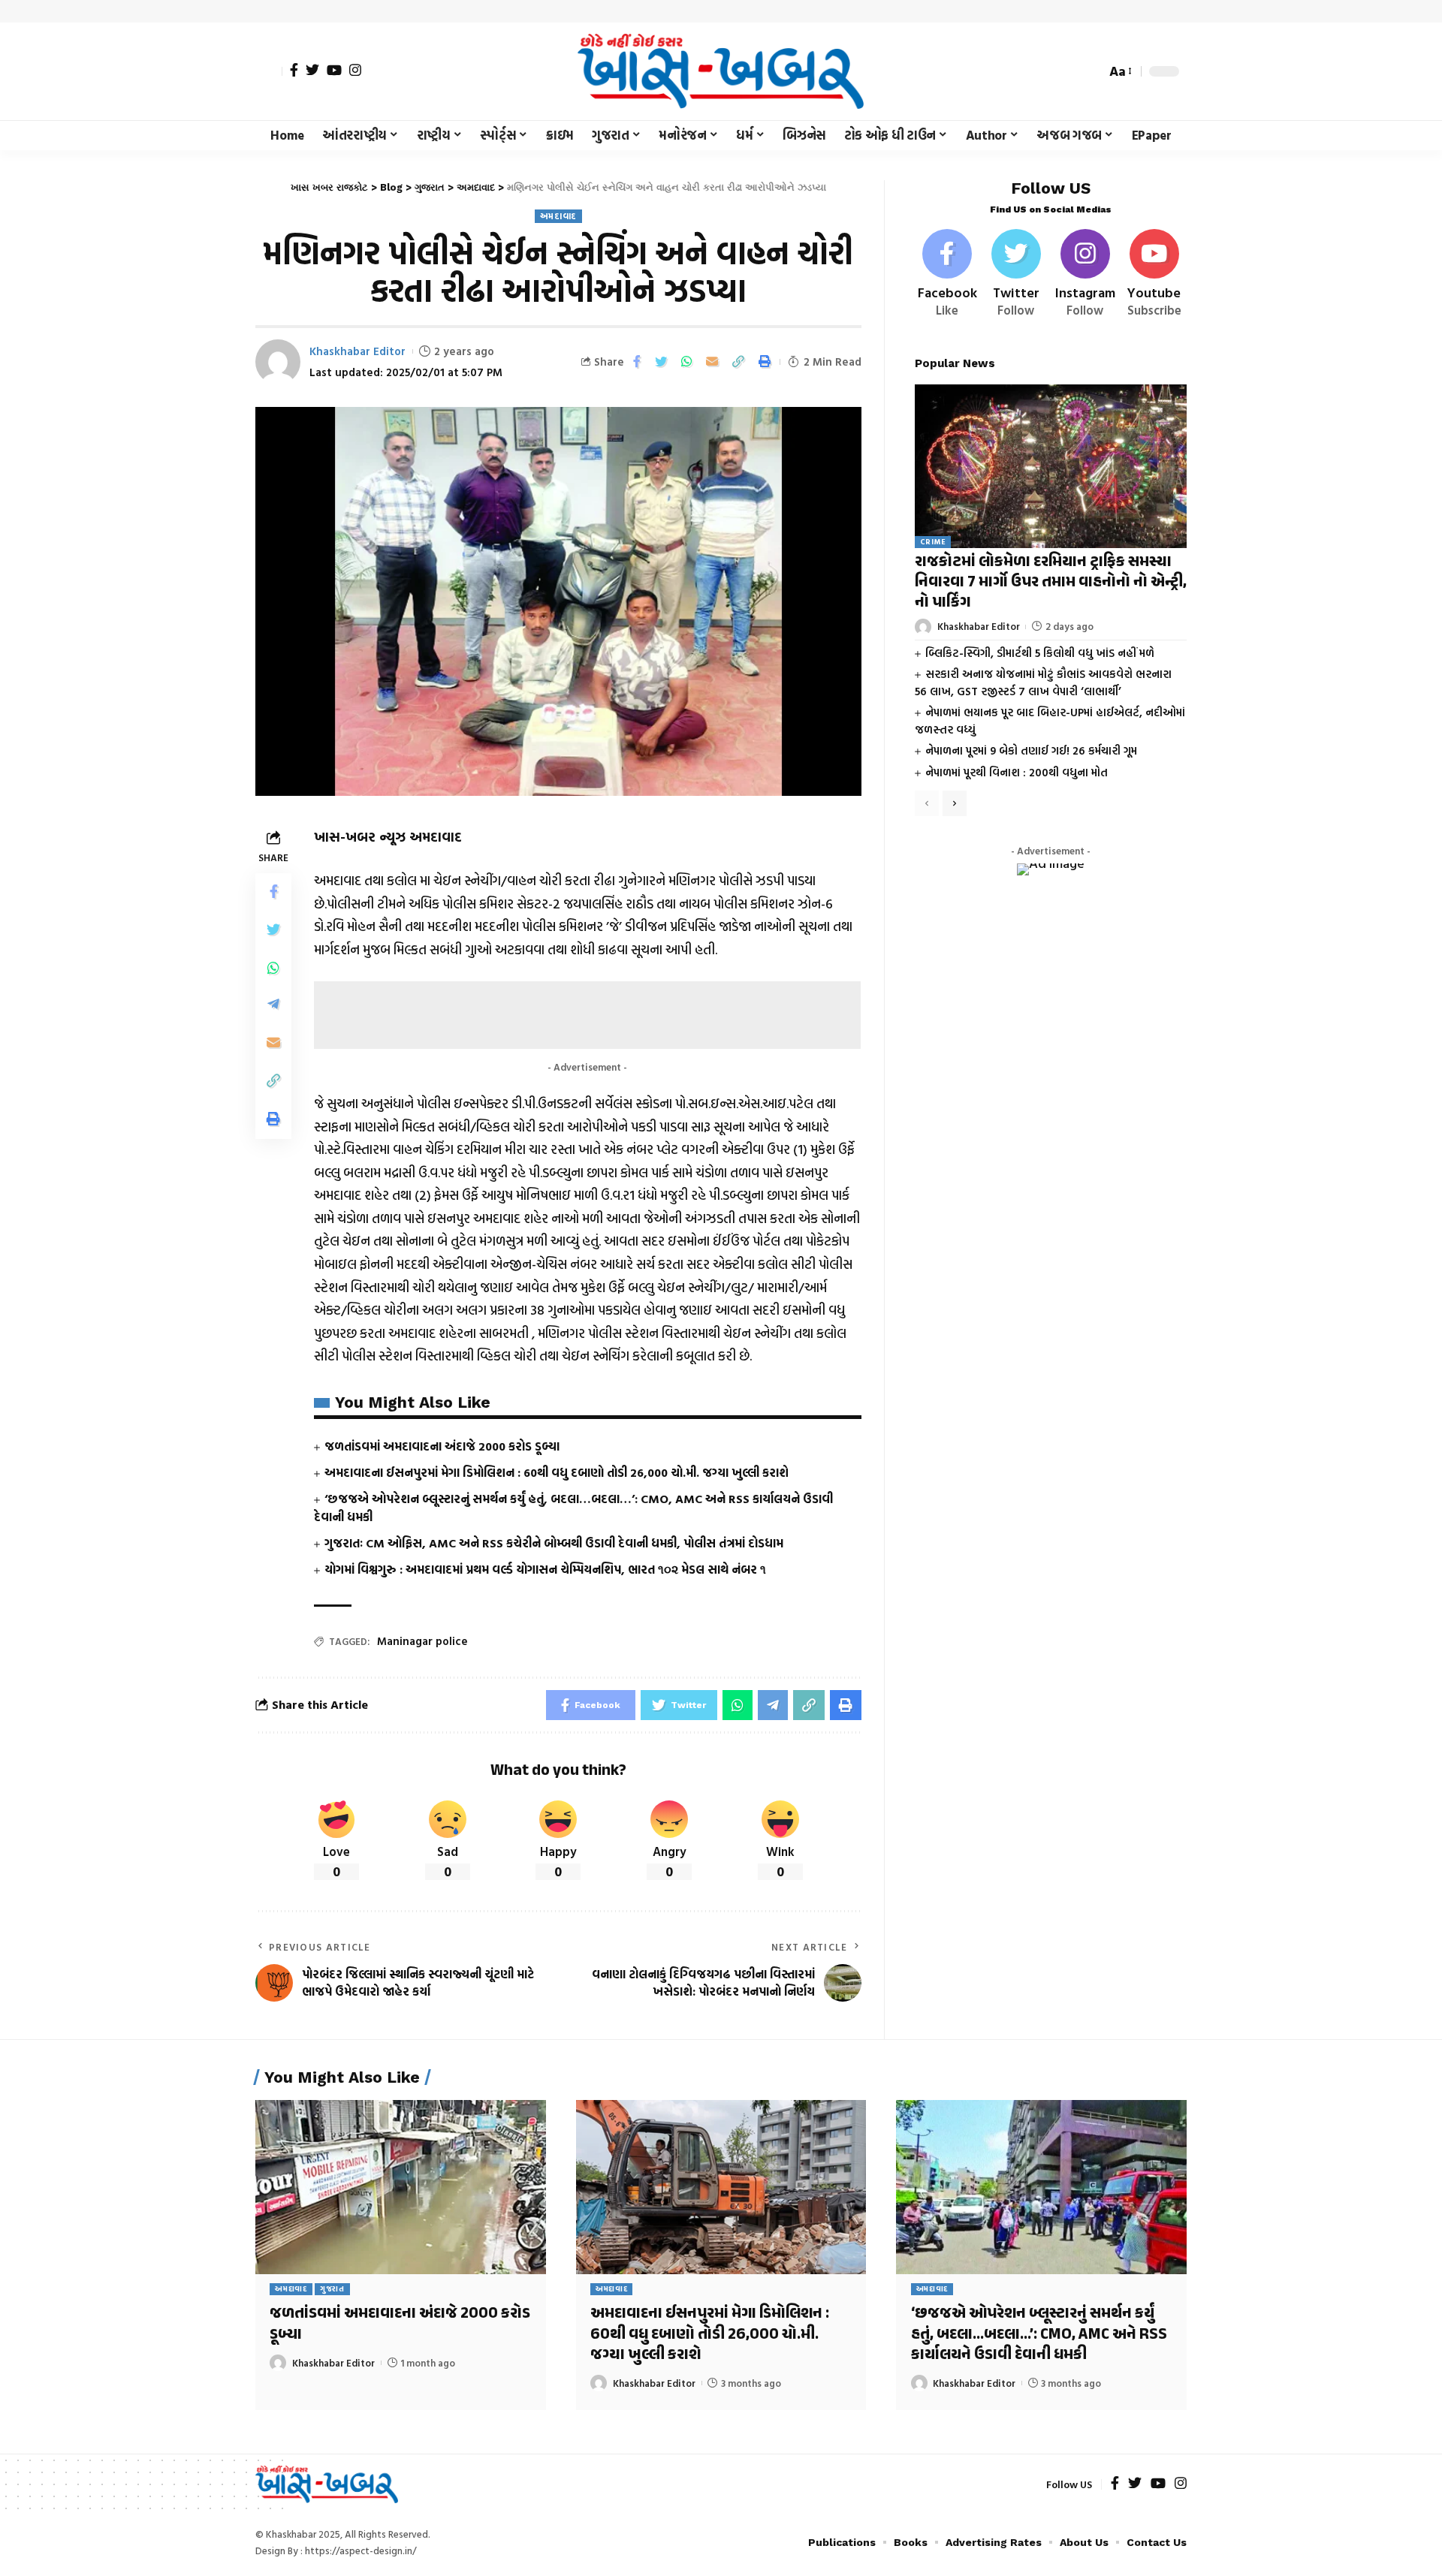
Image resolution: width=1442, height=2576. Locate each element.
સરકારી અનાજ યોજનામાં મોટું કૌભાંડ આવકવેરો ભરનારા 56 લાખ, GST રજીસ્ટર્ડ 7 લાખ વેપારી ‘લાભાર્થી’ (1043, 682)
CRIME (933, 542)
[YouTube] (334, 70)
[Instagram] (355, 70)
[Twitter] (312, 70)
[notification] (1068, 71)
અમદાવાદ (559, 216)
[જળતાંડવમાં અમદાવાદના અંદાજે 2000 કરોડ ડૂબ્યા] (401, 2187)
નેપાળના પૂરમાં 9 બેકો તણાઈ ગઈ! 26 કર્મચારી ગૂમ (1031, 750)
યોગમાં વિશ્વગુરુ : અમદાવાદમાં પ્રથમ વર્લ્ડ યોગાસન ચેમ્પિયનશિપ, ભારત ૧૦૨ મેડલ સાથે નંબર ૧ (545, 1569)
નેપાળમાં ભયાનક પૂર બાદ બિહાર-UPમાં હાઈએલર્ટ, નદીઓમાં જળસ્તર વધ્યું (1050, 721)
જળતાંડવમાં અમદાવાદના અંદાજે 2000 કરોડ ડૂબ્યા (442, 1446)
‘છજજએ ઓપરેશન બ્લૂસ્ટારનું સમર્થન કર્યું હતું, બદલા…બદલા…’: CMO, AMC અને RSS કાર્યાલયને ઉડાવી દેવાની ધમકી (1039, 2335)
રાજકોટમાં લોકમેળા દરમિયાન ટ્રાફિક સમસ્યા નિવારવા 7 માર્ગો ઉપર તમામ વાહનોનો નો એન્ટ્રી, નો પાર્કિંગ (1051, 583)
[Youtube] (1154, 274)
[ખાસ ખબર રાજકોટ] (721, 71)
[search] (1091, 71)
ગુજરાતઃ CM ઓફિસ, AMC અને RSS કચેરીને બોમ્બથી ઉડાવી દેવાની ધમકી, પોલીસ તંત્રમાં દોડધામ (554, 1543)
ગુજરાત (332, 2289)
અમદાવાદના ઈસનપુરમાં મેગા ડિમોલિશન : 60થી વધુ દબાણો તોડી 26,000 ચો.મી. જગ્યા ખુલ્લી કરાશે (557, 1472)
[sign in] (269, 71)
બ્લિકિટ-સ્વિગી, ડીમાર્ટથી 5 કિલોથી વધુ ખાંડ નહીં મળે (1040, 653)
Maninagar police (422, 1641)
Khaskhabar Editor (357, 351)
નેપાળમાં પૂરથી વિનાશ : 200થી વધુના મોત (1017, 772)
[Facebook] (294, 70)
